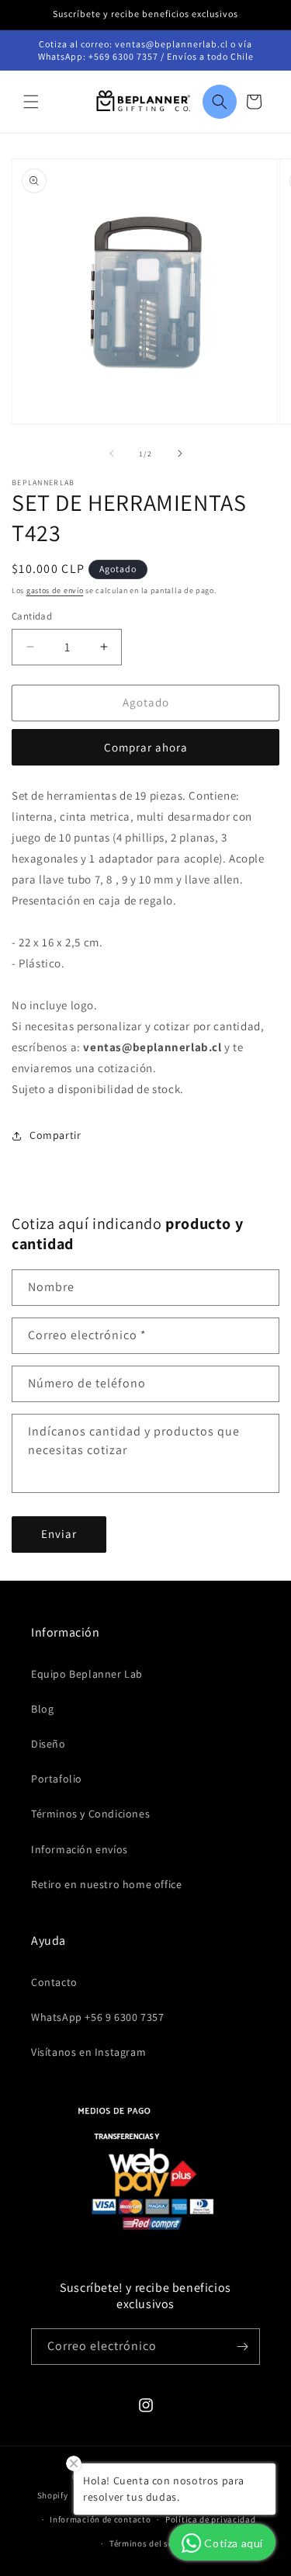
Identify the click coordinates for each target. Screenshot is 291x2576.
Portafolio (57, 1779)
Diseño (48, 1744)
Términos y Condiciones (90, 1814)
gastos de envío (55, 590)
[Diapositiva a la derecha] (180, 453)
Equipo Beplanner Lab (87, 1674)
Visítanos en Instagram (88, 2052)
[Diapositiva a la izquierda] (112, 453)
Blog (42, 1709)
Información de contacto (100, 2519)
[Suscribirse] (242, 2347)
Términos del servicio (153, 2543)
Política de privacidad (210, 2519)
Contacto (54, 1982)
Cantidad (32, 616)
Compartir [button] (55, 1135)
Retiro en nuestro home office (106, 1884)
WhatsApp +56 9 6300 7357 (97, 2017)
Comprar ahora (146, 747)
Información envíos (80, 1849)
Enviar (59, 1534)
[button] (31, 102)
